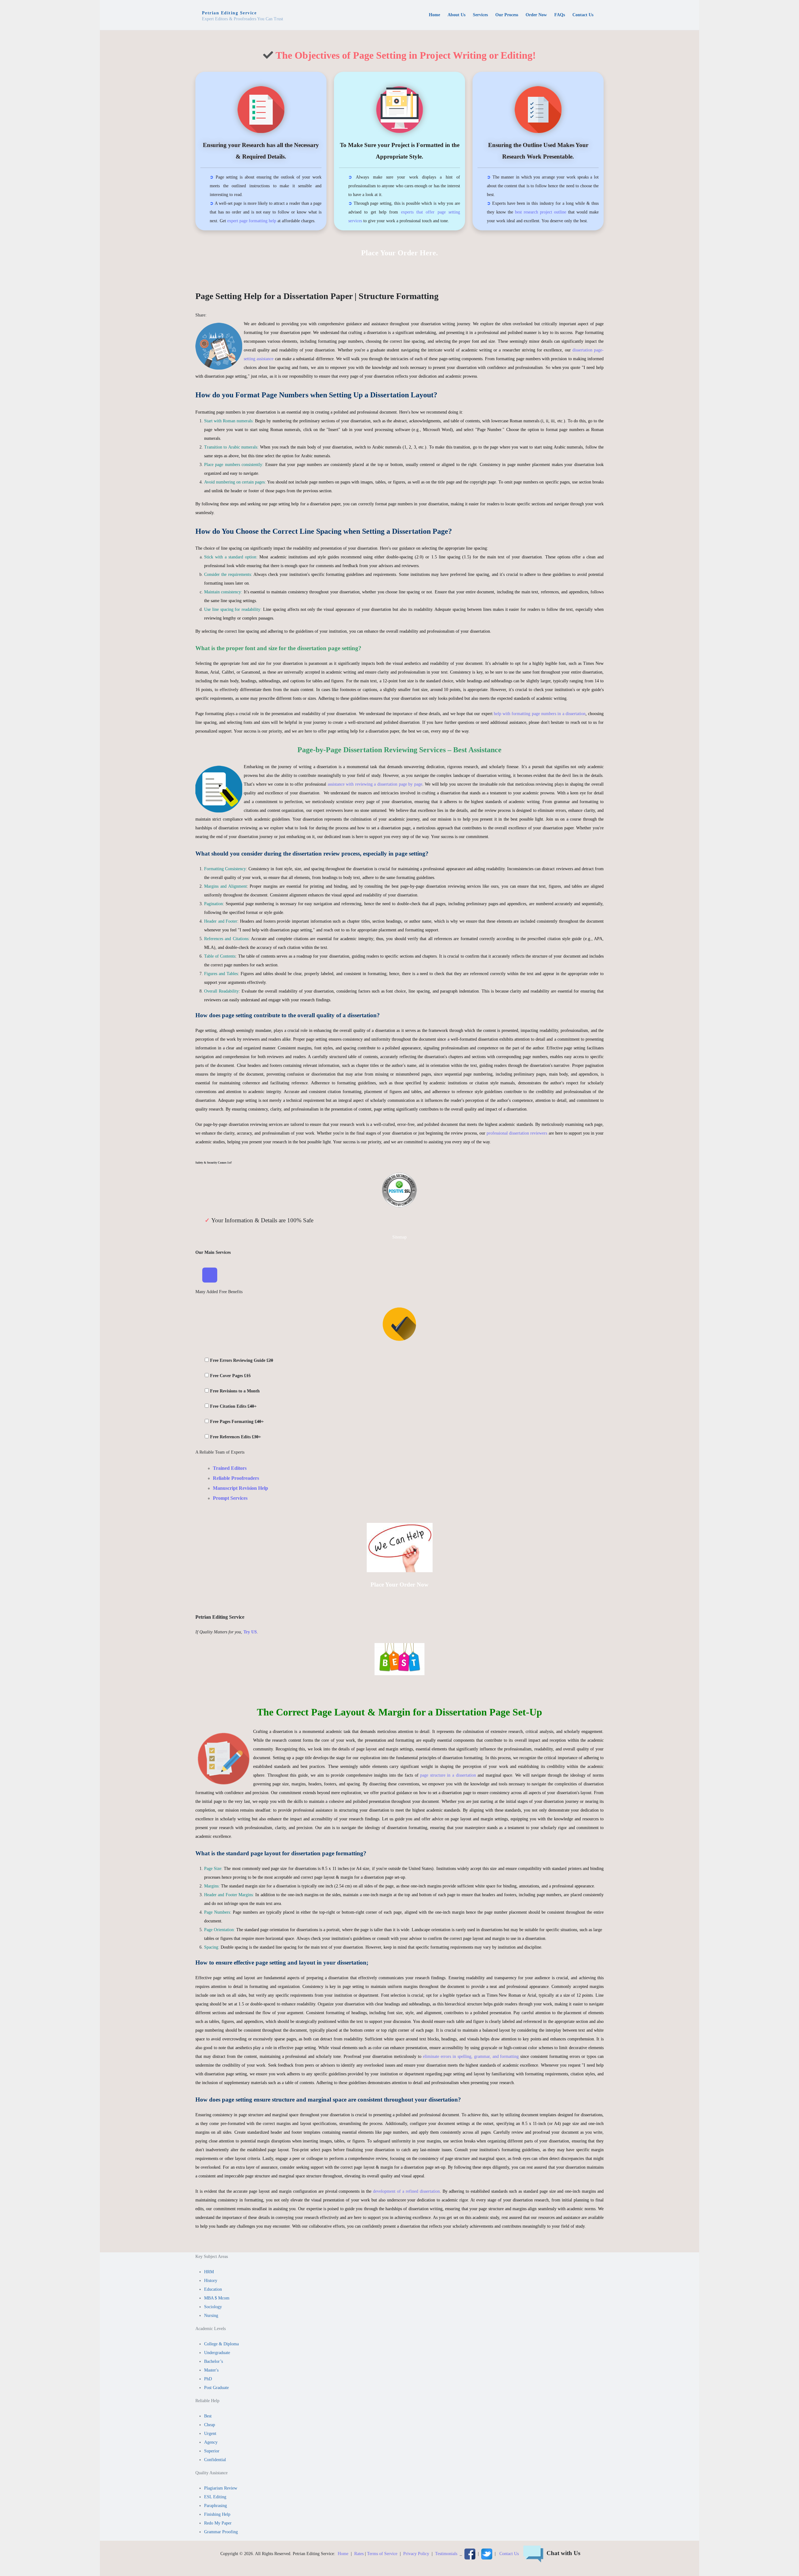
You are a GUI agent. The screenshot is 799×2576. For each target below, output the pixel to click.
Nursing (211, 2316)
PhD (208, 2379)
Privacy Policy (416, 2554)
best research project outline (541, 212)
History (211, 2281)
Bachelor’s (213, 2361)
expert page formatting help (252, 221)
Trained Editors (230, 1468)
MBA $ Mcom (217, 2298)
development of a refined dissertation (406, 2191)
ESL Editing (215, 2497)
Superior (212, 2451)
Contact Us (509, 2554)
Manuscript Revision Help (240, 1488)
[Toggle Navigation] (210, 1275)
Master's (211, 2370)
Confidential (215, 2460)
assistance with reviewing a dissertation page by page (375, 784)
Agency (211, 2442)
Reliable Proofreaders (236, 1478)
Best (208, 2416)
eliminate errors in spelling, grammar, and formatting (471, 2056)
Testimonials (446, 2554)
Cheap (210, 2425)
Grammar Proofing (221, 2532)
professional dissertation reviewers (517, 1133)
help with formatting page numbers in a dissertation (540, 714)
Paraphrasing (216, 2506)
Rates (359, 2554)
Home (343, 2554)
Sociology (213, 2307)
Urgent (210, 2434)
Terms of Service (382, 2554)
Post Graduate (216, 2388)
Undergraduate (217, 2353)
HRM (209, 2272)
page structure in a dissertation (448, 1775)
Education (213, 2289)
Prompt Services (230, 1498)
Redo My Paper (218, 2523)
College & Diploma (221, 2344)
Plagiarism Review (221, 2488)
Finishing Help (217, 2514)
